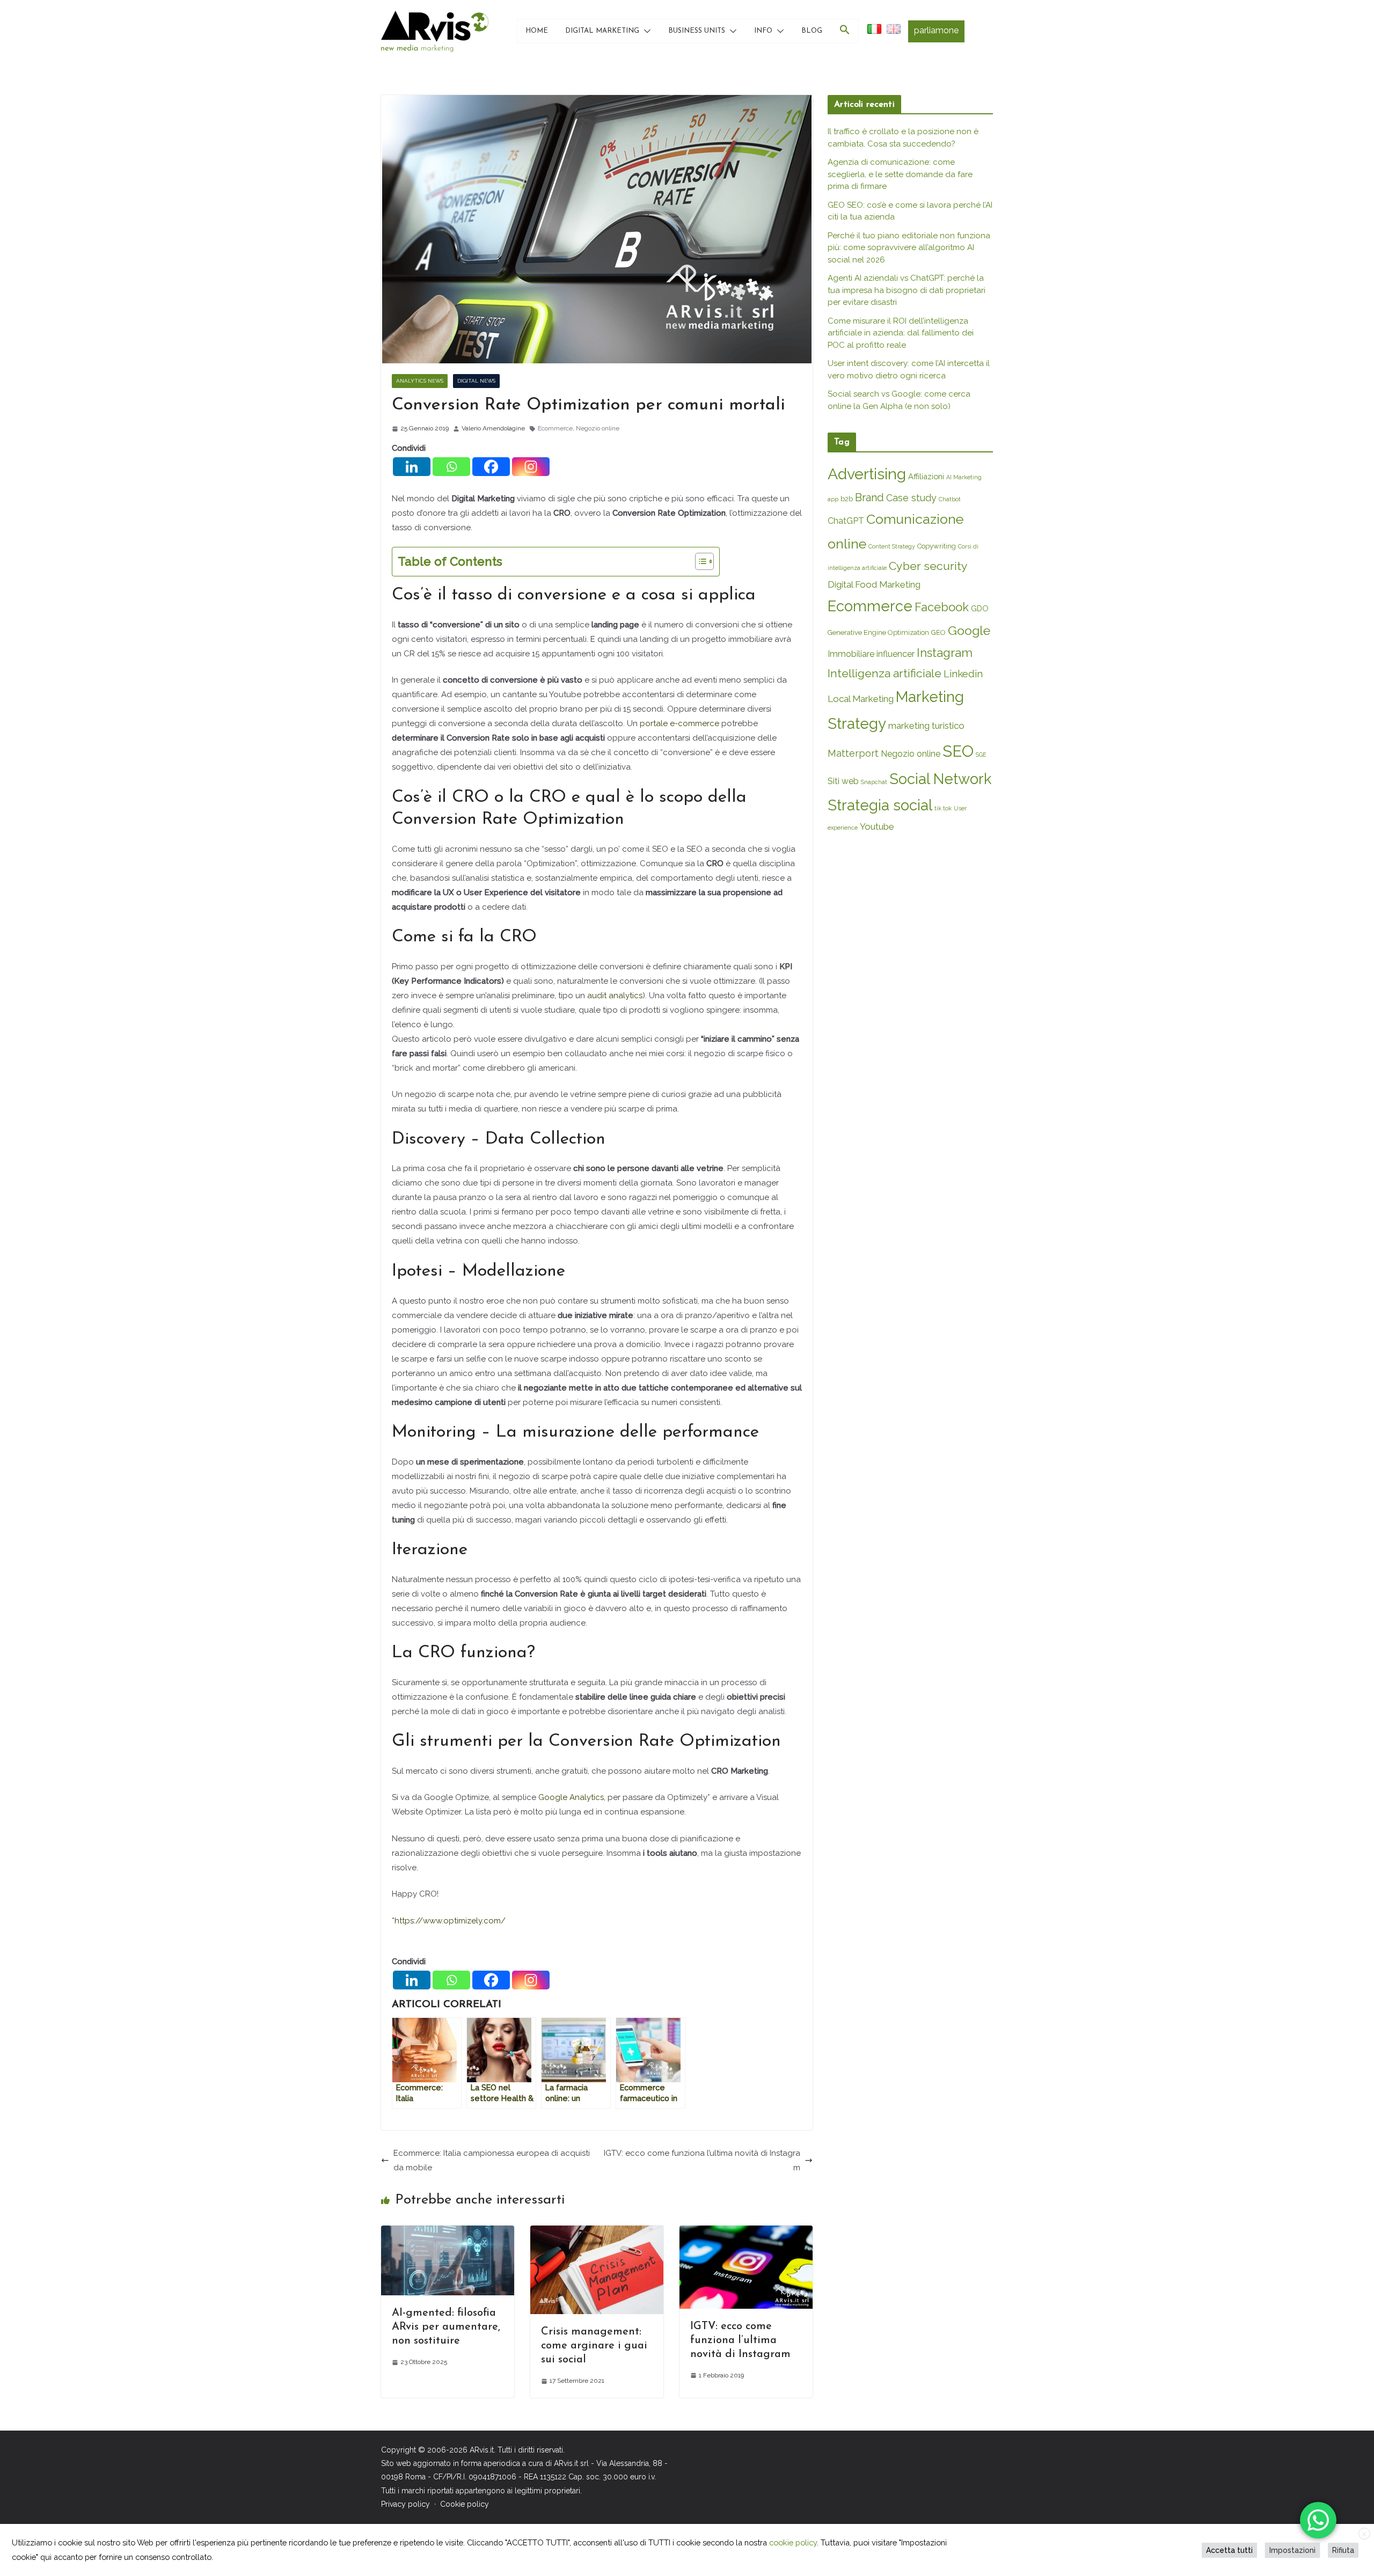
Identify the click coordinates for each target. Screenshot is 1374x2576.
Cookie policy (465, 2504)
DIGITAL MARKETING (602, 31)
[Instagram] (531, 467)
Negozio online (598, 428)
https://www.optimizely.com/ (450, 1921)
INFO (763, 31)
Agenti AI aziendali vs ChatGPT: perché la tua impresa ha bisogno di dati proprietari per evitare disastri (907, 290)
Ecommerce (555, 428)
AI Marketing (964, 477)
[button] (645, 31)
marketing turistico (926, 726)
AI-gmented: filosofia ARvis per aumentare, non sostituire (446, 2327)
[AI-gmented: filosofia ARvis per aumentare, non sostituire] (448, 2233)
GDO (980, 608)
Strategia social (880, 805)
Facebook (942, 607)
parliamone (936, 30)
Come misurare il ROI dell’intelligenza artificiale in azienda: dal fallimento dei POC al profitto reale (901, 333)
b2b (847, 499)
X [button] (1364, 2534)
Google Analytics (571, 1797)
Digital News (476, 381)
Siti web (843, 781)
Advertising (867, 474)
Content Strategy (892, 546)
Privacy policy (405, 2504)
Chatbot (950, 499)
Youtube (877, 826)
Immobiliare (851, 654)
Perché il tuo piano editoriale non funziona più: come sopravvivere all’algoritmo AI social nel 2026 (909, 248)
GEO (938, 632)
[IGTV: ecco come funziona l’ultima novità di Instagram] (746, 2233)
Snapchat (874, 782)
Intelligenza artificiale (885, 673)
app (833, 499)
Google (969, 630)
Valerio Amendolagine (493, 428)
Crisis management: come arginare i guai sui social (594, 2346)
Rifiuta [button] (1343, 2550)
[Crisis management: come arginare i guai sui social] (597, 2233)
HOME (537, 31)
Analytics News (420, 381)
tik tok (943, 808)
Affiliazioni (926, 476)
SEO (958, 751)
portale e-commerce (679, 723)
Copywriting (937, 546)
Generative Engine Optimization (878, 632)
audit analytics (615, 996)
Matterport (853, 753)
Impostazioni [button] (1292, 2550)
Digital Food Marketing (874, 584)
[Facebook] (491, 467)
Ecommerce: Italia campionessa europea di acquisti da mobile (492, 2160)
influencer (896, 654)
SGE (981, 755)
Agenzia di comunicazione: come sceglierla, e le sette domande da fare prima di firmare (900, 174)
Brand (869, 497)
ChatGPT (846, 521)
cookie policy (793, 2542)
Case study (911, 498)
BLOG (812, 31)
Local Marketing (861, 699)
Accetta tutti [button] (1229, 2550)
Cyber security (928, 566)
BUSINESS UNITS (697, 31)
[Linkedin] (412, 467)
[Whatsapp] (451, 467)
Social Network (940, 779)
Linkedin (963, 674)
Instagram (945, 653)
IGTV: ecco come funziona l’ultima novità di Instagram (702, 2160)
